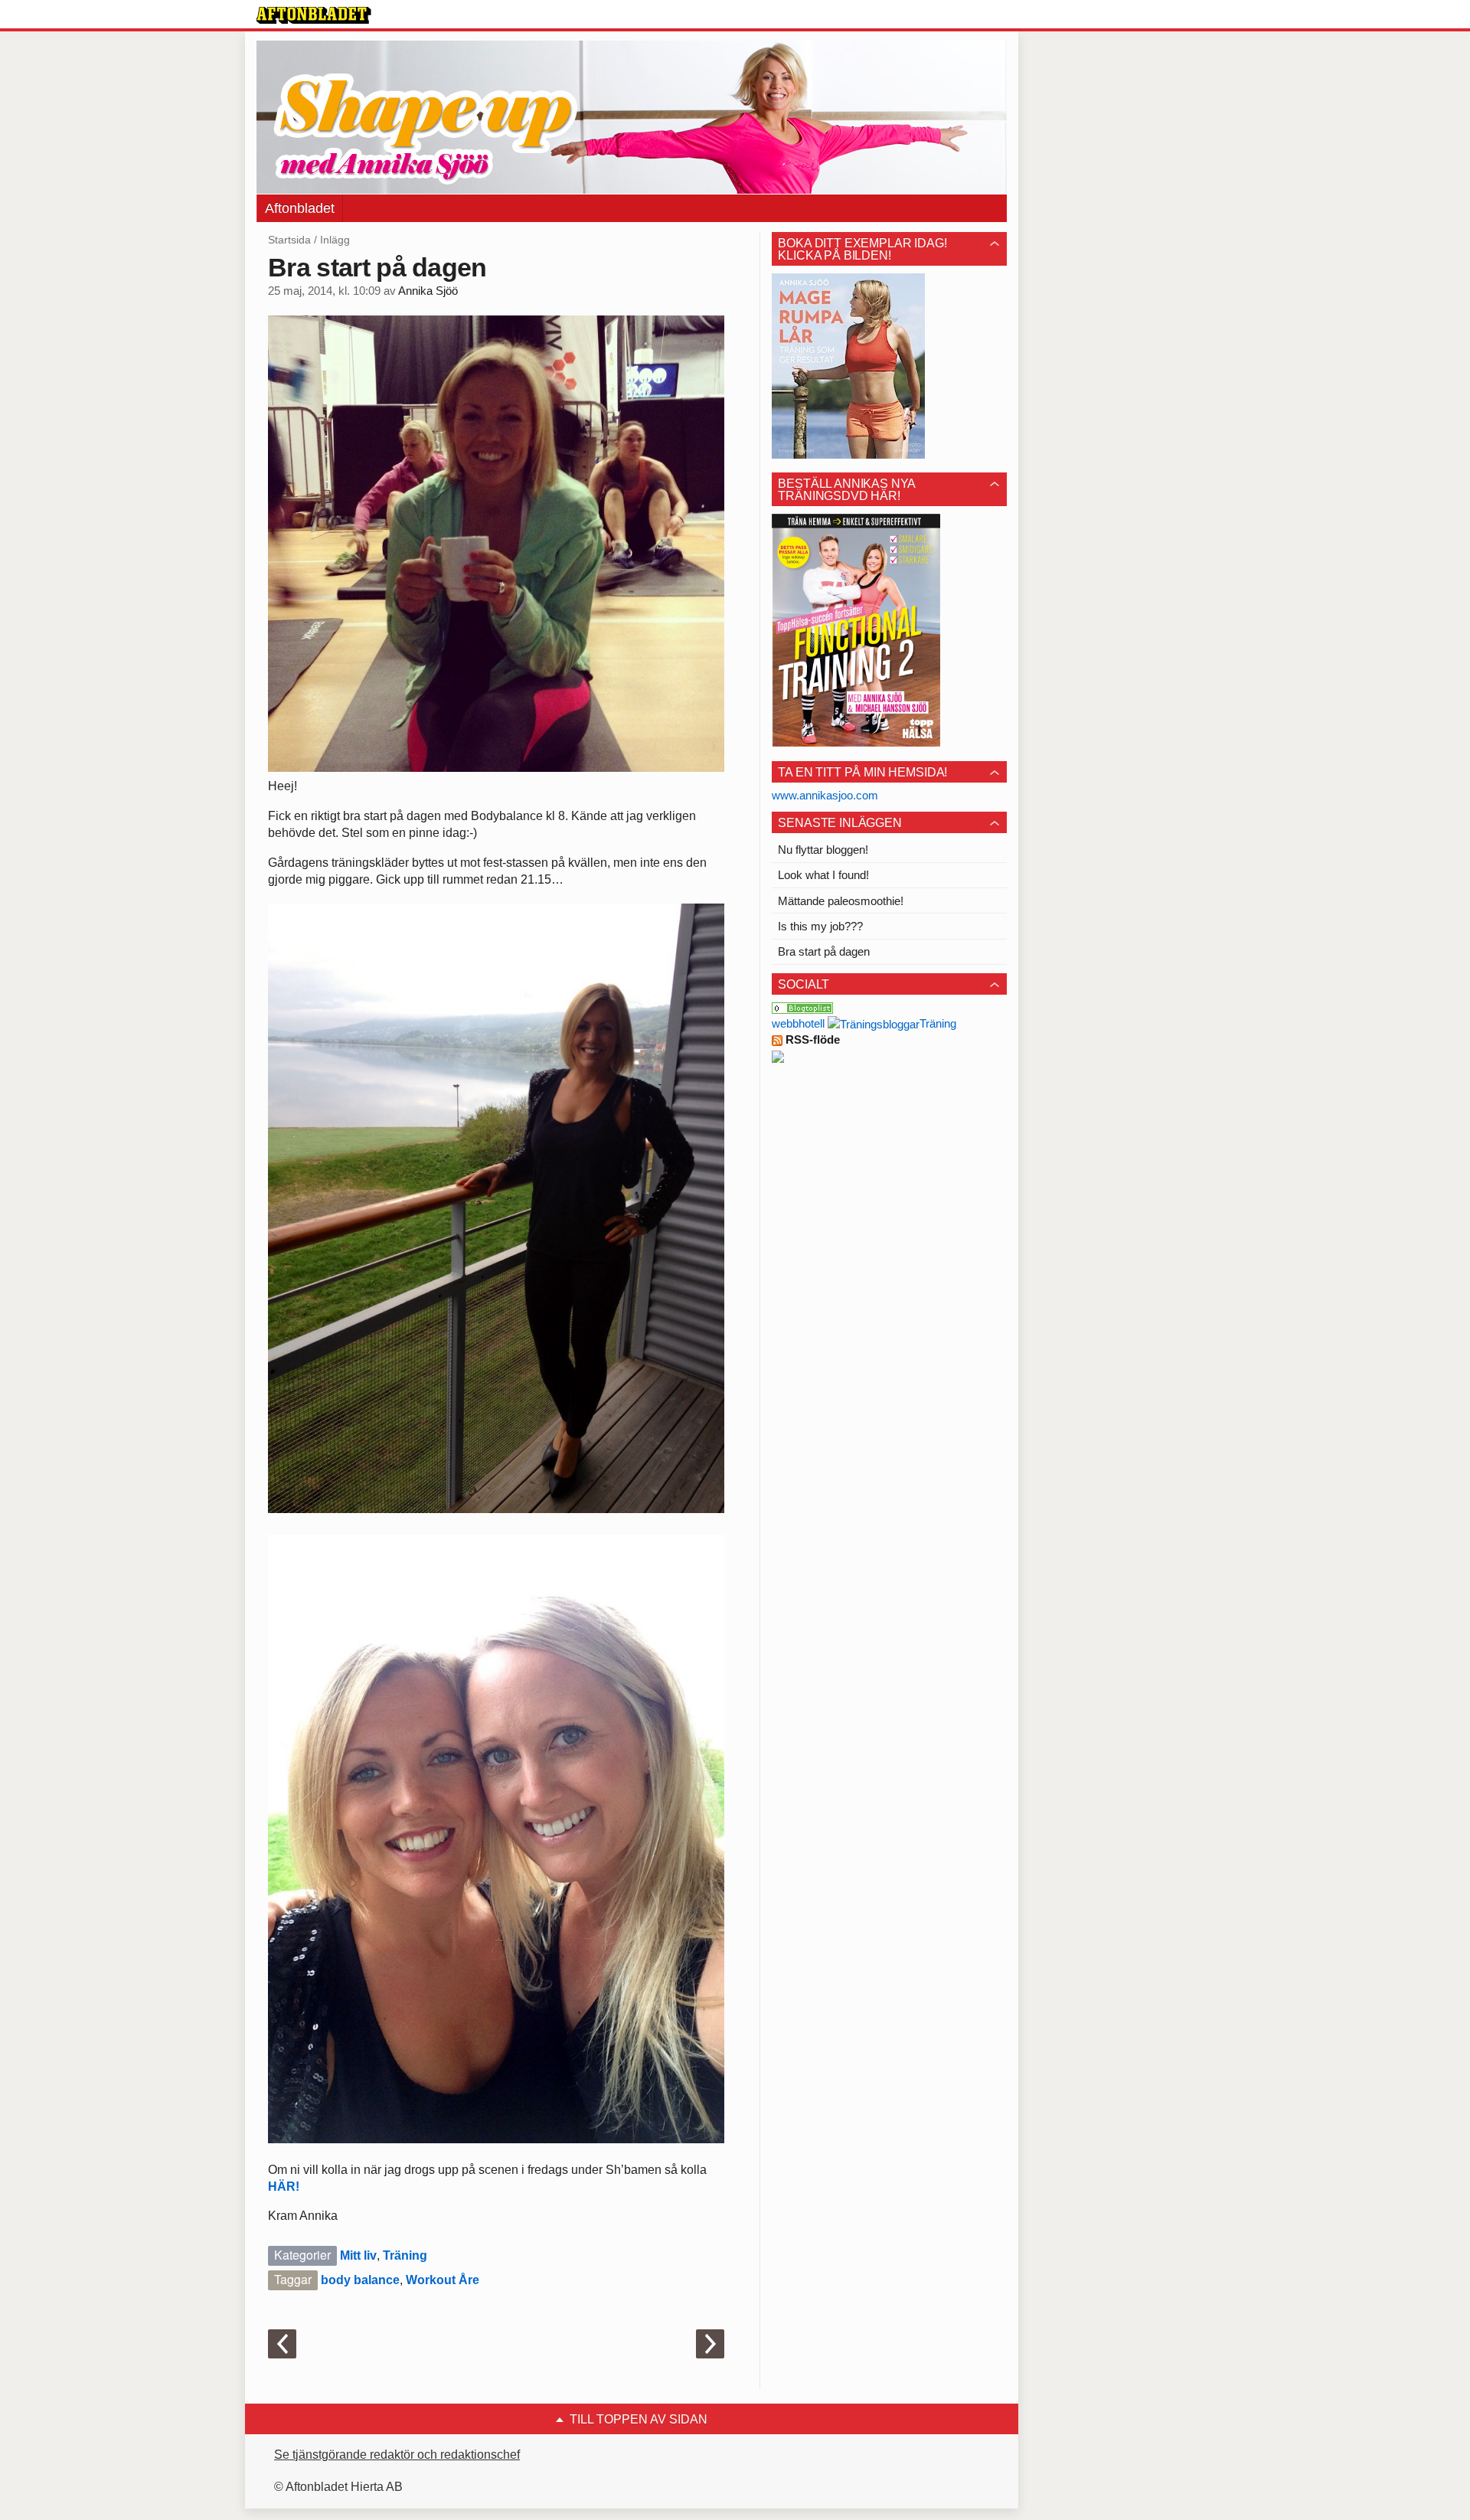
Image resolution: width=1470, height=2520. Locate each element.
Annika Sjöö (428, 291)
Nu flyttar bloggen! (823, 850)
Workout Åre (443, 2280)
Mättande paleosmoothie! (841, 901)
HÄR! (284, 2187)
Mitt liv (358, 2255)
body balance (360, 2280)
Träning (405, 2255)
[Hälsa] (802, 1007)
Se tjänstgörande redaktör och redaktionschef (397, 2455)
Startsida (289, 240)
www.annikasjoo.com (825, 795)
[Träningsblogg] (874, 1023)
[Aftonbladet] (314, 15)
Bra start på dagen (824, 951)
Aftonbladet (300, 208)
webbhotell (798, 1023)
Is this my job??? (820, 926)
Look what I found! (823, 875)
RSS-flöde (811, 1039)
